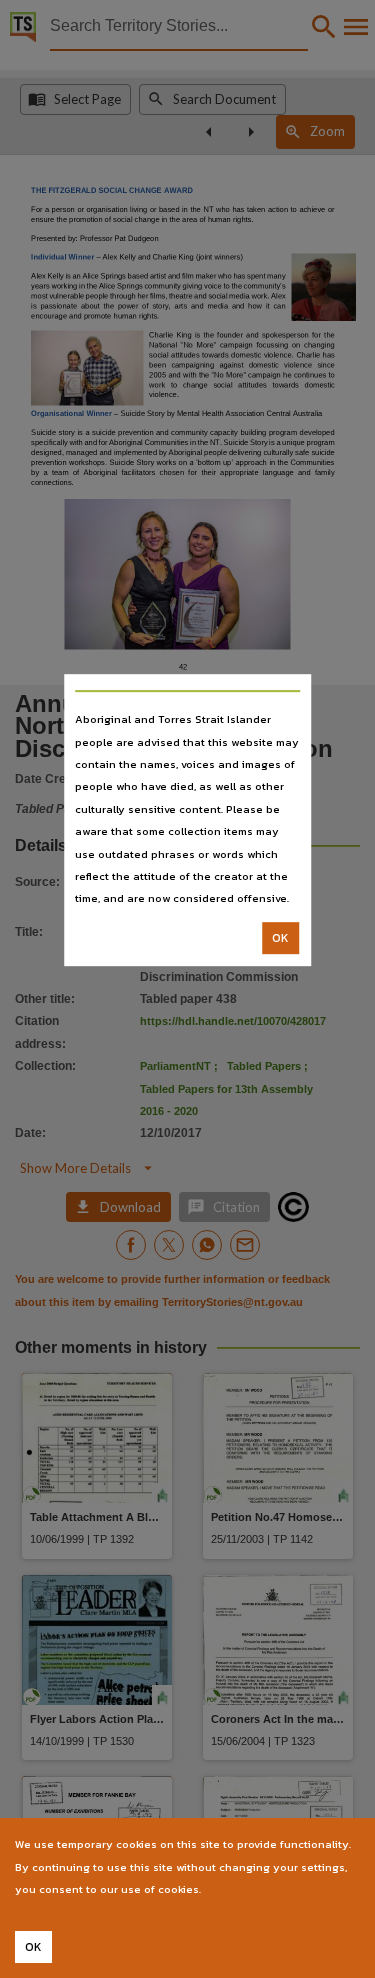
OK (280, 938)
